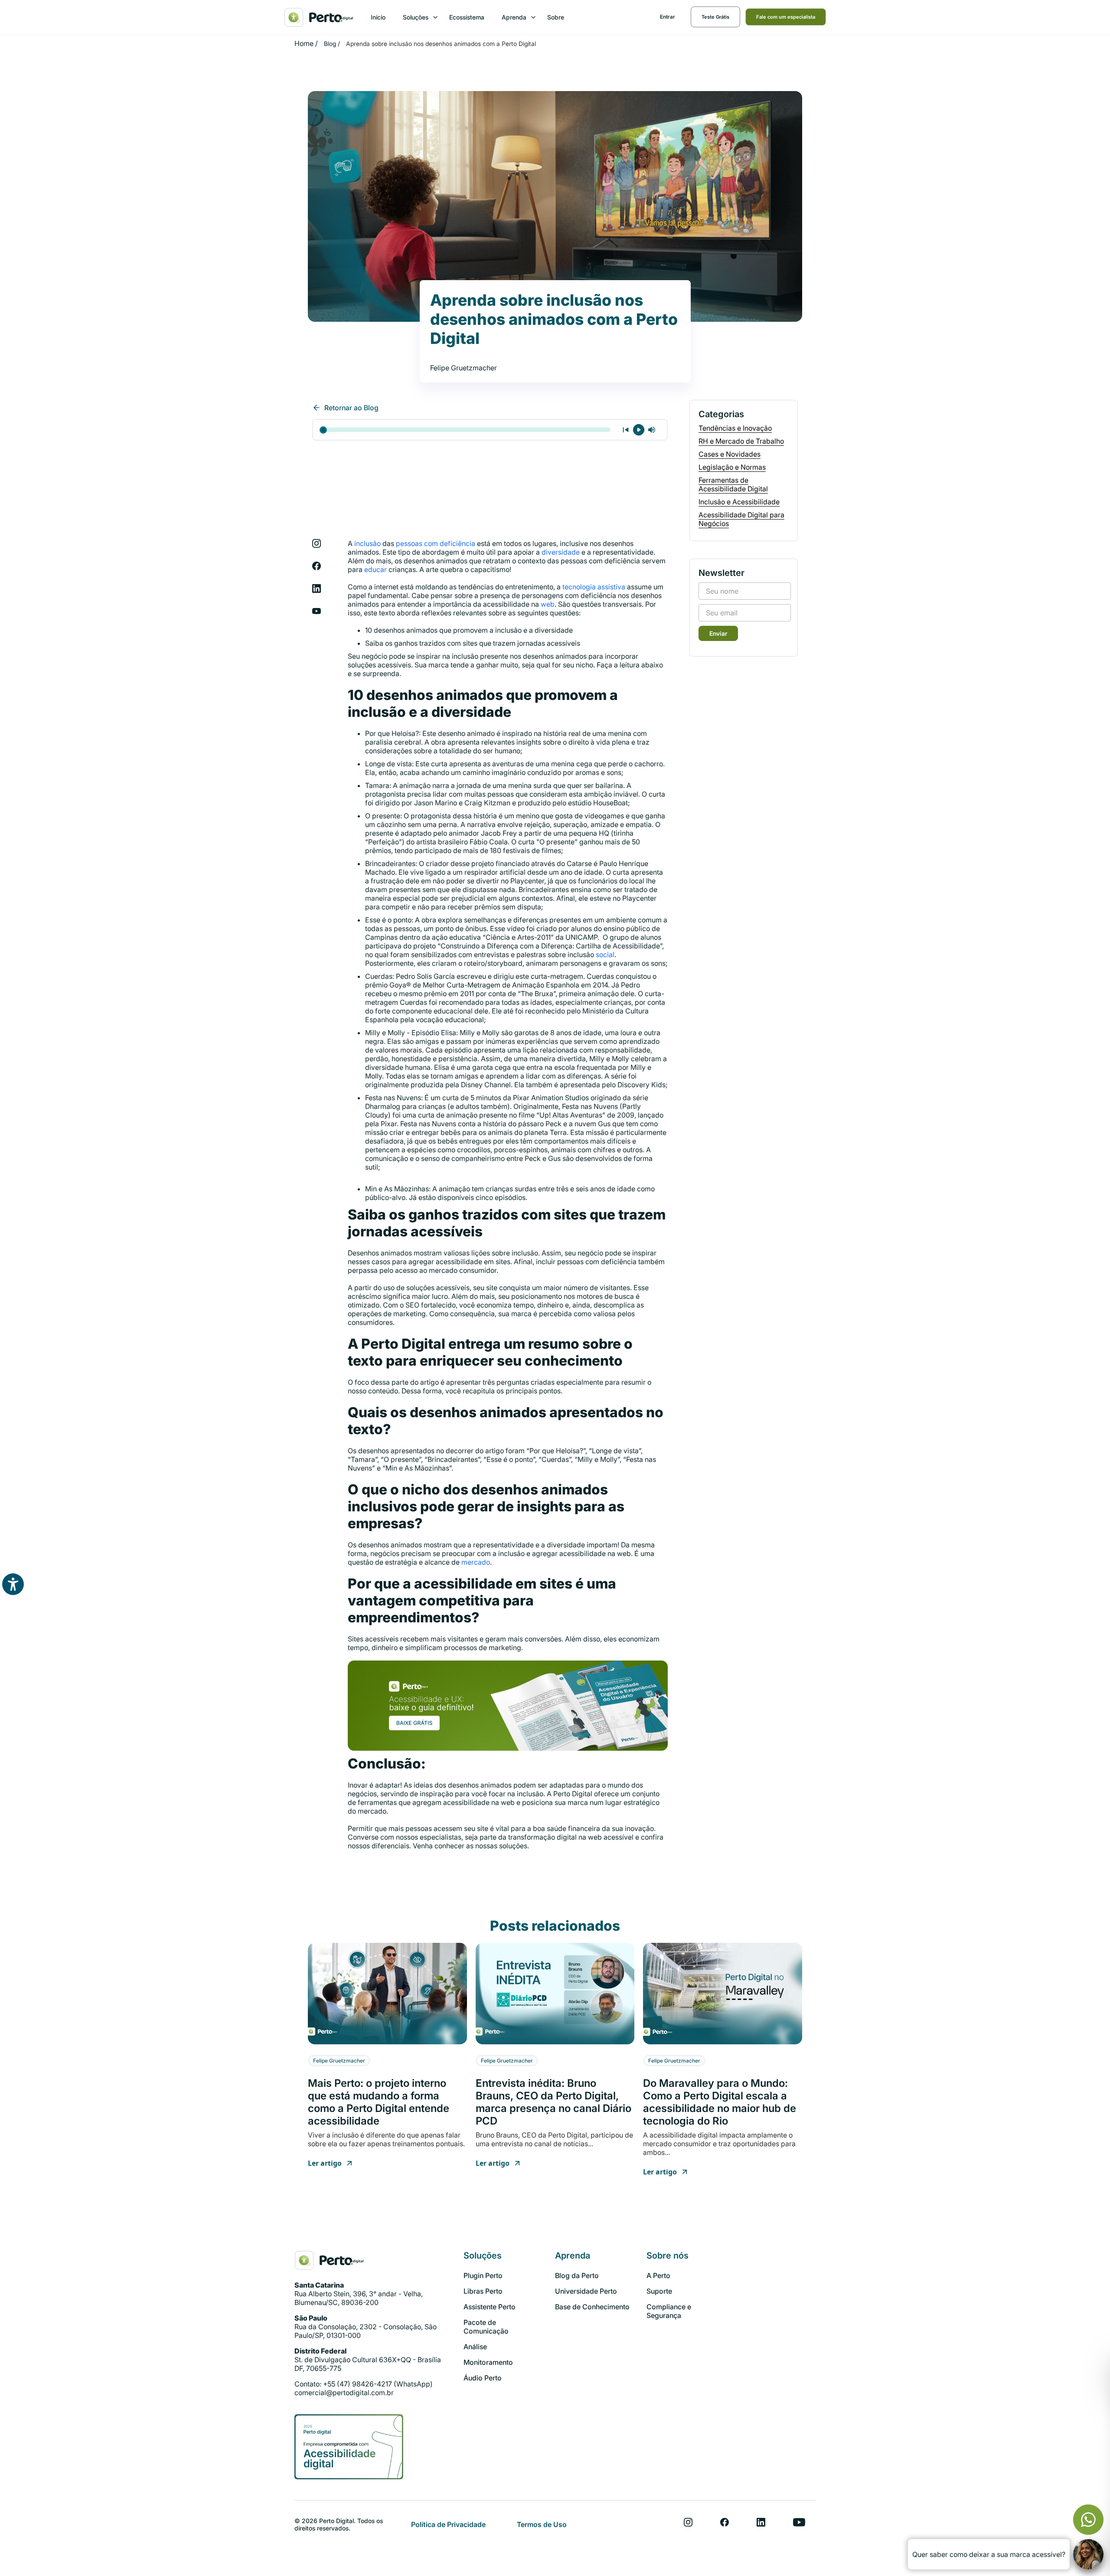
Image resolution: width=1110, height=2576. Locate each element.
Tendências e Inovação (735, 428)
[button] (417, 17)
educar (375, 569)
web (548, 604)
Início (378, 17)
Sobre (556, 17)
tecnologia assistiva (594, 587)
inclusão (367, 543)
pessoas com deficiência (436, 543)
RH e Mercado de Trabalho (741, 441)
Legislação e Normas (732, 467)
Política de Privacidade (448, 2524)
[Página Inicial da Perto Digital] (329, 2260)
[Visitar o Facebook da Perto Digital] (725, 2522)
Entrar (668, 17)
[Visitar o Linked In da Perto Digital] (761, 2522)
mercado (476, 1562)
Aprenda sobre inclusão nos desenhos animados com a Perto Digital (441, 44)
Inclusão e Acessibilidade (739, 502)
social (605, 955)
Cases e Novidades (730, 454)
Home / (306, 43)
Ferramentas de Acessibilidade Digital (733, 484)
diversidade (561, 552)
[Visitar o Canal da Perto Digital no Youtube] (799, 2522)
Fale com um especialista (786, 17)
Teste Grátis (715, 17)
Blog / (332, 44)
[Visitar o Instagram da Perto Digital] (688, 2522)
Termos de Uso (542, 2524)
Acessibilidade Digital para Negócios (741, 519)
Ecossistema (467, 17)
